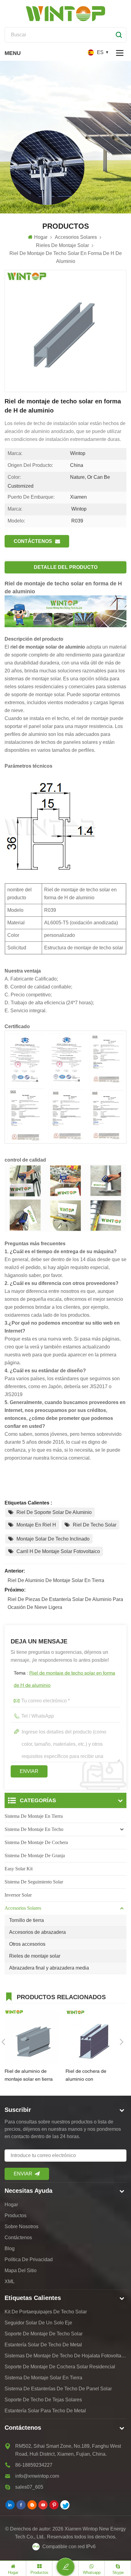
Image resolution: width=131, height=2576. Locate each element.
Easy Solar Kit (19, 1869)
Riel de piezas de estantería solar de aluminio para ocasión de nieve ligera (65, 1603)
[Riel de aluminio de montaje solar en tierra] (32, 2037)
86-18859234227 (34, 2465)
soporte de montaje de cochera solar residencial (60, 2367)
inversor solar (18, 1895)
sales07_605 (29, 2487)
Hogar (41, 237)
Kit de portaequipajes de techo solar (46, 2312)
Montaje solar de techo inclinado (53, 1539)
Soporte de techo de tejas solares (43, 2400)
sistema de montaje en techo (34, 1829)
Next (122, 2042)
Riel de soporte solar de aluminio (54, 1512)
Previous (3, 2042)
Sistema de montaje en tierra (34, 1816)
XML (10, 2281)
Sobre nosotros (21, 2227)
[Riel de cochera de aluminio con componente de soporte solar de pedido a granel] (93, 2037)
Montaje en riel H (36, 1525)
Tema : (64, 1679)
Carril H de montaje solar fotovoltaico (58, 1551)
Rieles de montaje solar (35, 1956)
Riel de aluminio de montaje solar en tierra (56, 1580)
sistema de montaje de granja (35, 1856)
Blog (10, 2249)
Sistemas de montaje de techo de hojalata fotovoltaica (65, 2356)
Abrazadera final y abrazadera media (49, 1968)
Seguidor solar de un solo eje (38, 2323)
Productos (16, 2216)
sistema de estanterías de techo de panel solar (58, 2389)
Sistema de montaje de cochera (36, 1842)
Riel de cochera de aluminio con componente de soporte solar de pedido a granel (92, 2076)
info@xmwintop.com (37, 2476)
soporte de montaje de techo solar (44, 2334)
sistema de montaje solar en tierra (43, 2378)
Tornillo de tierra (27, 1920)
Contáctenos (33, 541)
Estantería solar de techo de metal (43, 2345)
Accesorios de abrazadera (37, 1932)
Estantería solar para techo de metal (45, 2411)
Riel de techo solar (95, 1525)
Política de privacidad (29, 2259)
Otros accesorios (27, 1944)
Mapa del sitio (21, 2270)
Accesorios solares (23, 1908)
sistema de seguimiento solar (34, 1882)
